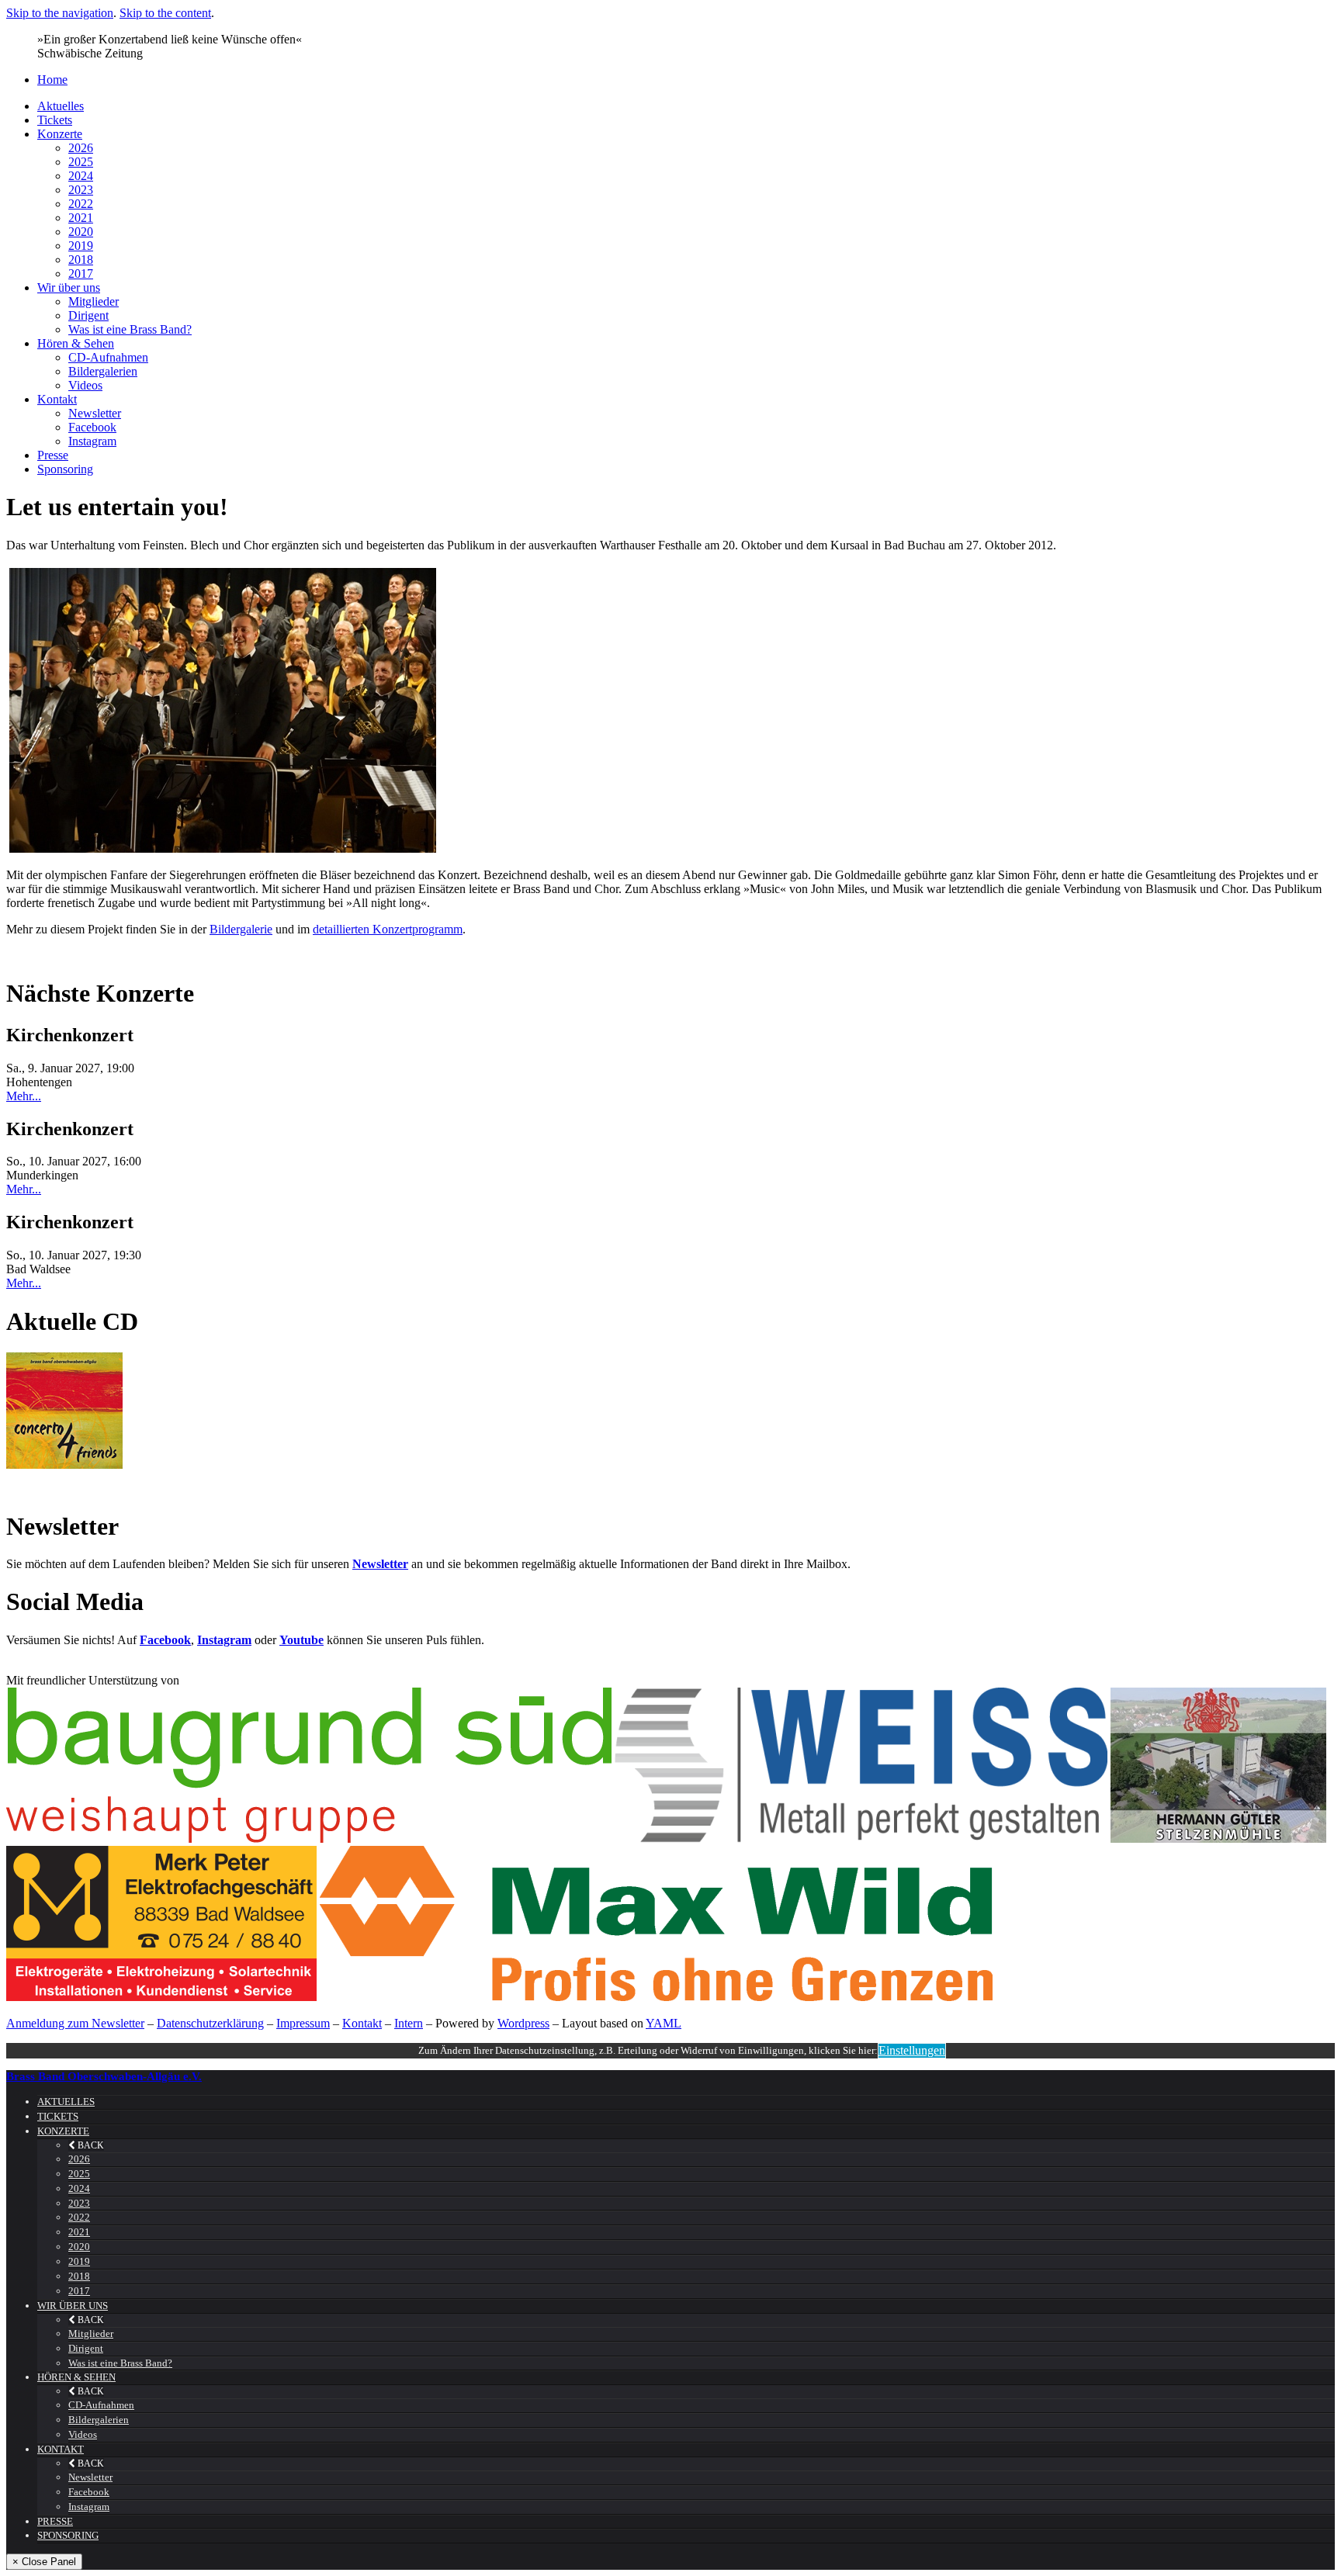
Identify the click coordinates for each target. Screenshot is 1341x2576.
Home (52, 80)
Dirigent (88, 315)
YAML (664, 2023)
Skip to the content (165, 13)
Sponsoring (65, 469)
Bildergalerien (103, 371)
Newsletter (95, 413)
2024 (81, 176)
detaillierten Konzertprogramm (388, 929)
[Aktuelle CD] (64, 1465)
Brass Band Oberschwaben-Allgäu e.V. (104, 2076)
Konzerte (60, 134)
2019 (81, 246)
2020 (81, 232)
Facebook (92, 427)
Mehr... (24, 1096)
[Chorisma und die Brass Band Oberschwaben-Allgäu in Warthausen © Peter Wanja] (670, 710)
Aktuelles (61, 106)
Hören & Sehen (76, 343)
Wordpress (523, 2023)
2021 (81, 218)
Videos (85, 385)
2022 (81, 204)
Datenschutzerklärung (210, 2023)
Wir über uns (69, 287)
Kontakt (57, 399)
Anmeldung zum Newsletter (75, 2023)
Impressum (303, 2023)
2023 (81, 190)
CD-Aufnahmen (108, 357)
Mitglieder (94, 301)
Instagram (92, 441)
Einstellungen (912, 2050)
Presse (53, 455)
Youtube (301, 1640)
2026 (81, 148)
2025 (81, 162)
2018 (81, 260)
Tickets (55, 120)
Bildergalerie (241, 929)
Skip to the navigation (60, 13)
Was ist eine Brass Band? (130, 329)
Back (90, 2145)
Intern (409, 2023)
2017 (81, 274)
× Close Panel (44, 2562)
